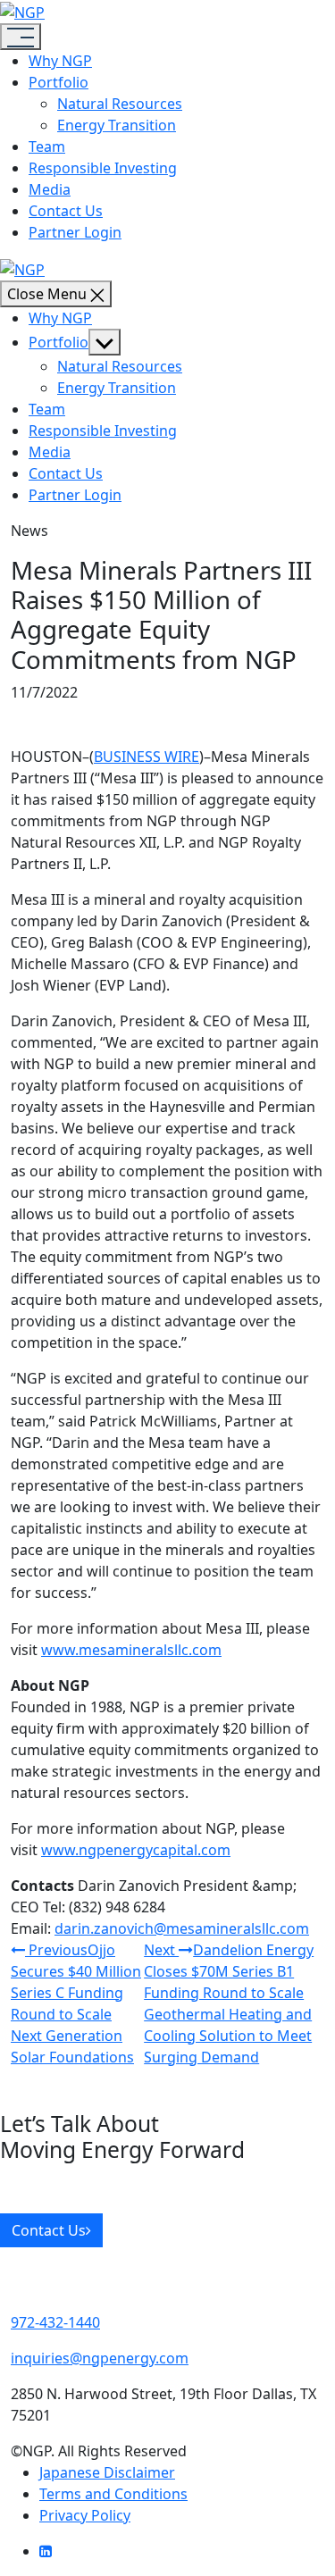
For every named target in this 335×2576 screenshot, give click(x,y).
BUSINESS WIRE (147, 757)
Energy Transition (117, 125)
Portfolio (59, 82)
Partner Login (75, 232)
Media (50, 189)
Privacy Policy (85, 2515)
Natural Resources (120, 104)
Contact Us (66, 211)
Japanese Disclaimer (107, 2472)
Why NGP (60, 61)
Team (47, 146)
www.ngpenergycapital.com (136, 1850)
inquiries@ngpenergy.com (100, 2358)
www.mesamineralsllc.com (131, 1650)
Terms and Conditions (113, 2494)
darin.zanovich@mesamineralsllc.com (182, 1928)
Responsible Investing (103, 168)
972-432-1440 (55, 2322)
